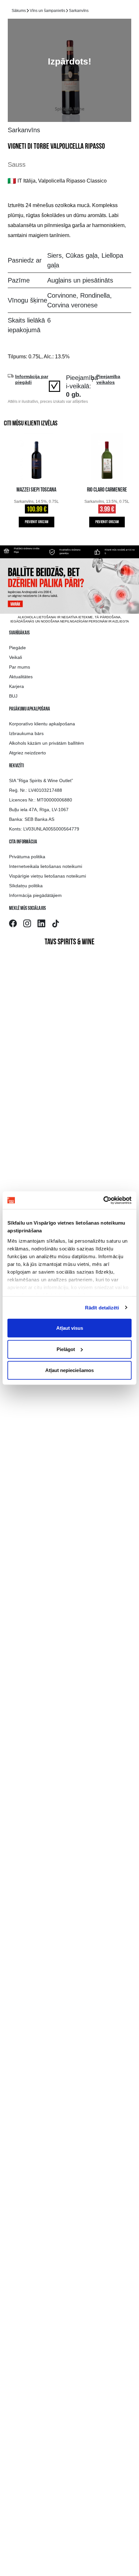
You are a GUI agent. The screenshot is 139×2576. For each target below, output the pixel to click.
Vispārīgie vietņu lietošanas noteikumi (48, 876)
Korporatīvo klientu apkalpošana (42, 724)
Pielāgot (66, 1349)
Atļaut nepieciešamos (69, 1370)
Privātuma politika (27, 857)
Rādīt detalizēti (102, 1307)
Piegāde (17, 648)
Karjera (16, 686)
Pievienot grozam (37, 522)
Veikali (16, 657)
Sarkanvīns (79, 11)
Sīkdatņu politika (26, 886)
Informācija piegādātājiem (35, 895)
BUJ (13, 696)
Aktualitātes (21, 677)
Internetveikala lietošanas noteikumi (46, 866)
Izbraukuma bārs (26, 733)
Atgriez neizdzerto (27, 753)
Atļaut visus (70, 1328)
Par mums (20, 667)
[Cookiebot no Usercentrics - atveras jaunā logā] (103, 1200)
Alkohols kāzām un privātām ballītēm (47, 743)
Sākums (19, 11)
